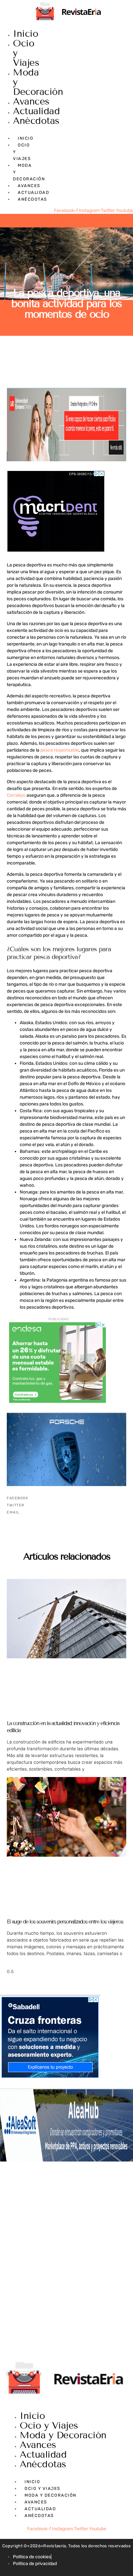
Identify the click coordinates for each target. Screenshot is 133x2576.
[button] (66, 1498)
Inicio (26, 34)
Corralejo (16, 795)
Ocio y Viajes (67, 277)
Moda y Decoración (63, 2435)
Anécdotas (36, 121)
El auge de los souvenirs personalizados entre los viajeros (65, 1922)
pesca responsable (60, 750)
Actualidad (36, 111)
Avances (31, 101)
